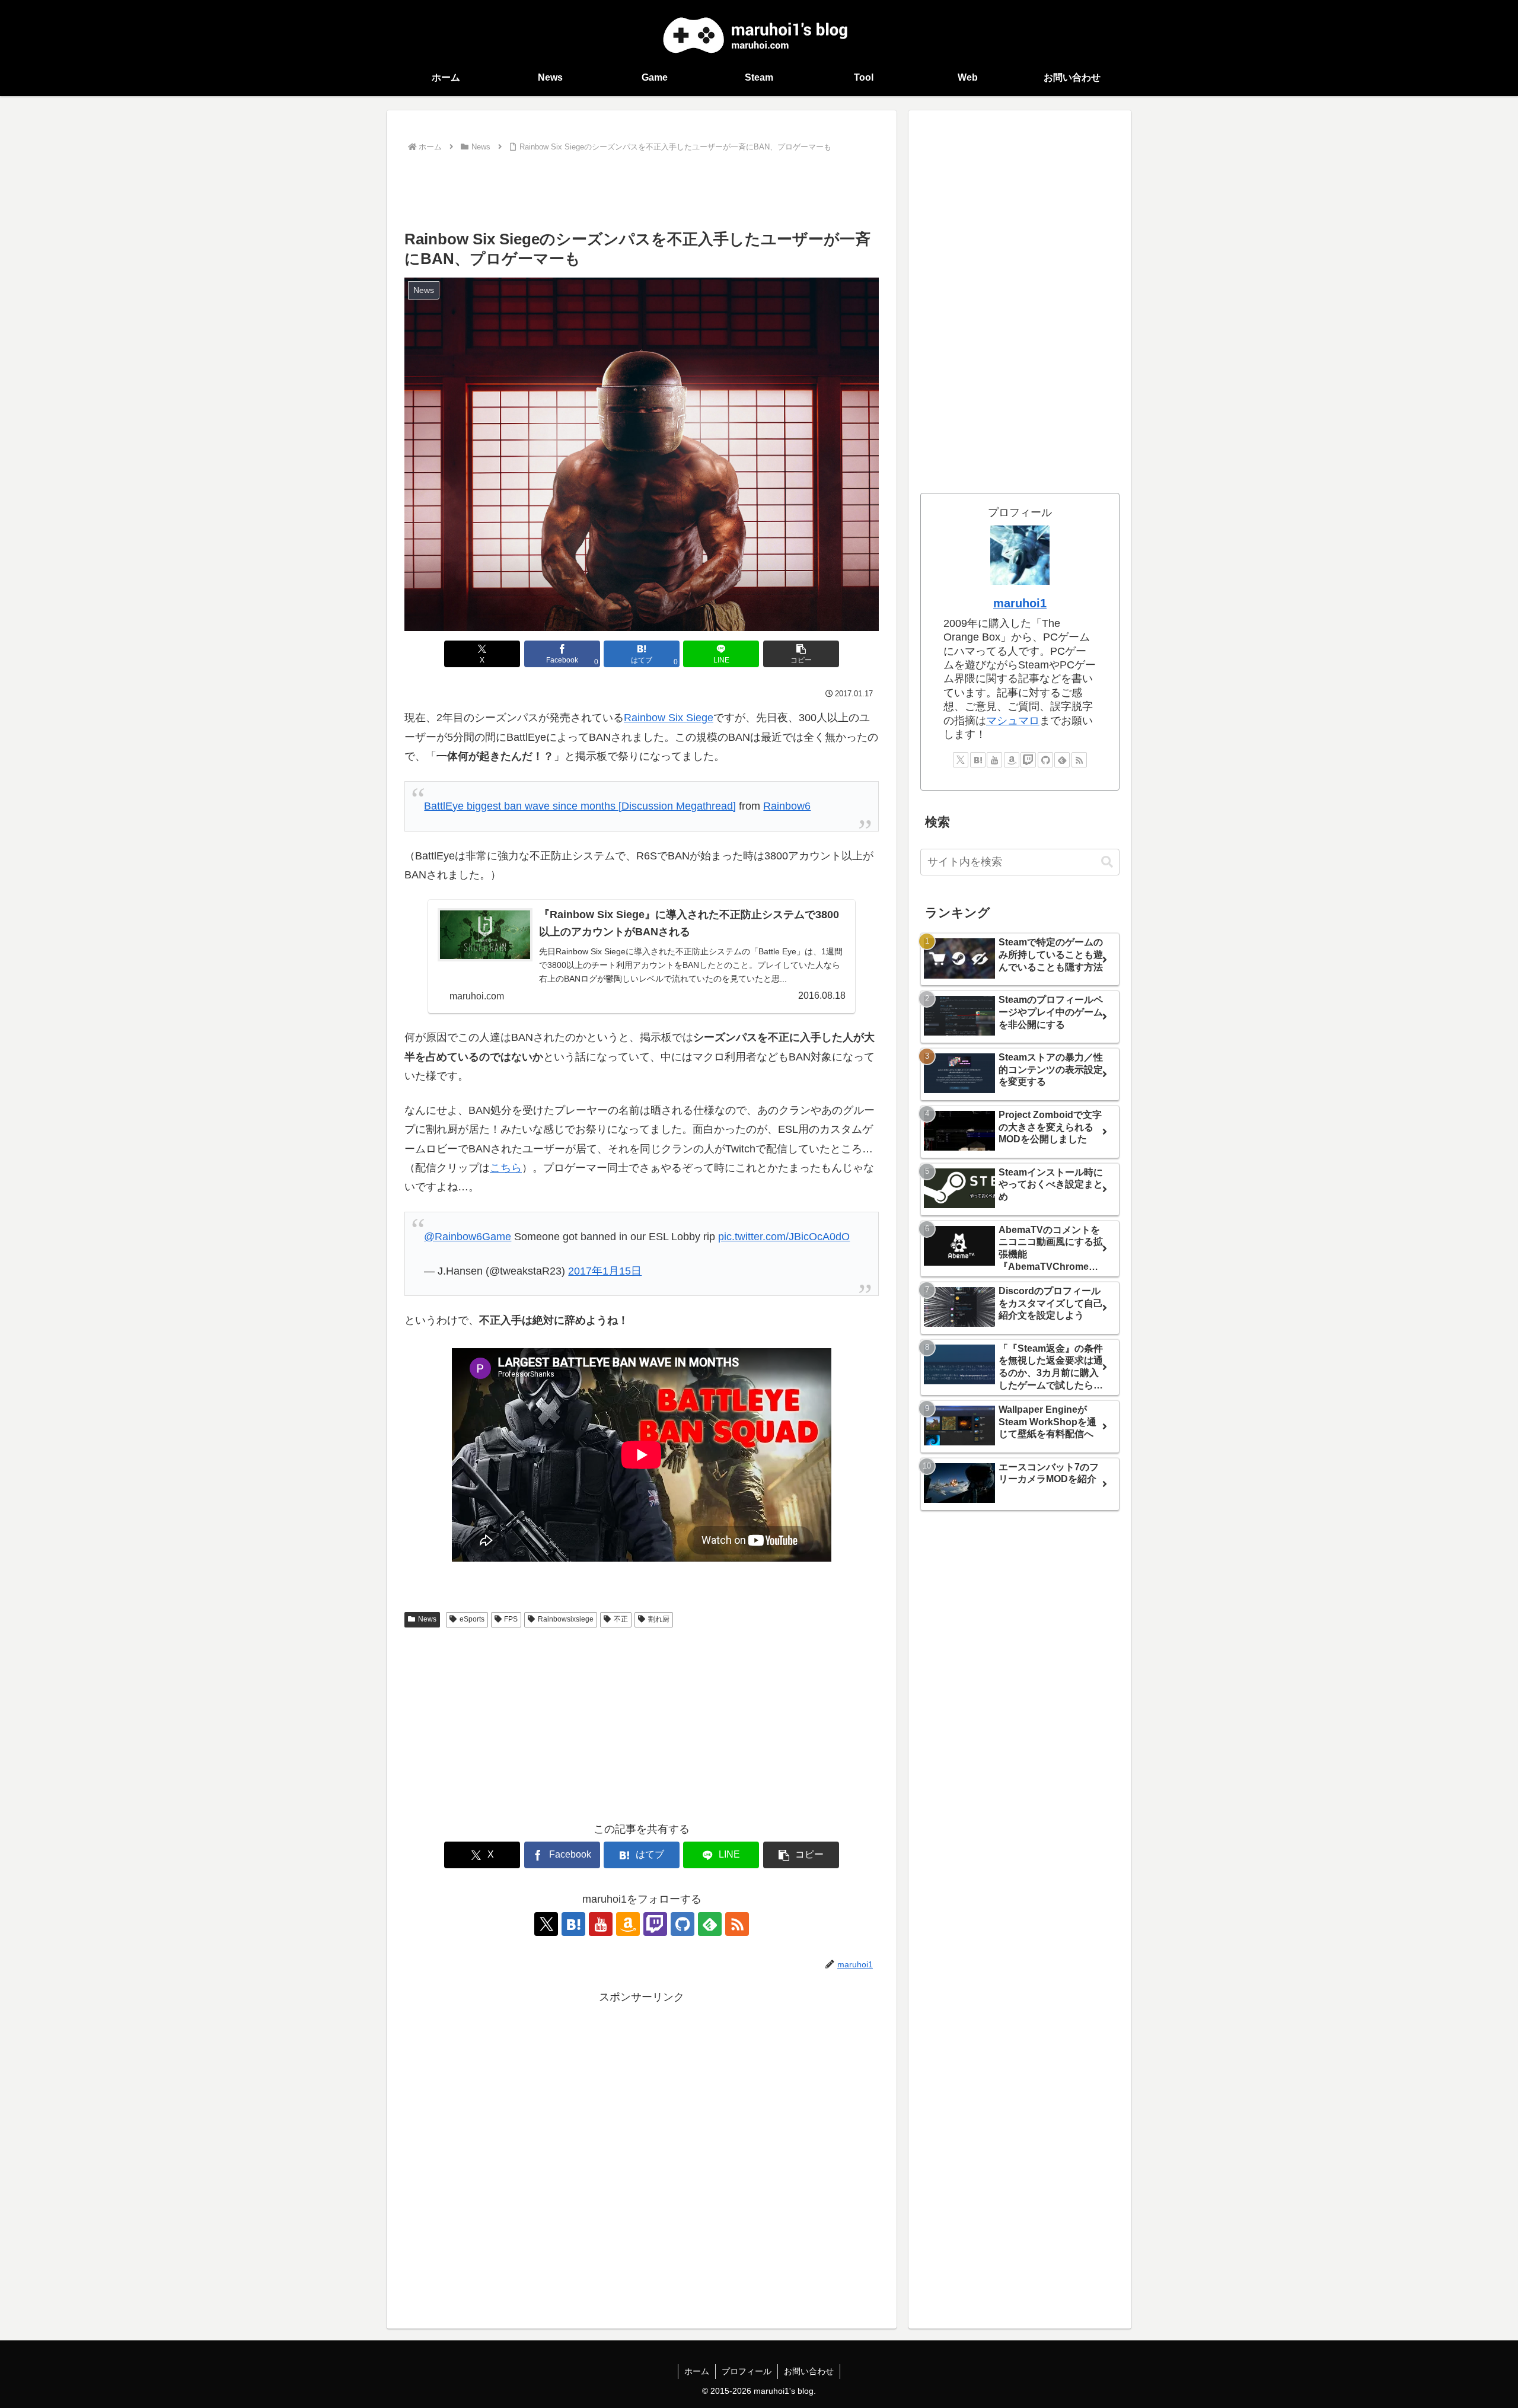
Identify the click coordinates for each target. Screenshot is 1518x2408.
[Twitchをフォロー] (655, 1924)
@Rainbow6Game (468, 1237)
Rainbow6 (787, 806)
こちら (506, 1168)
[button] (801, 654)
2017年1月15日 (605, 1271)
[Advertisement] (642, 188)
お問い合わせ (809, 2371)
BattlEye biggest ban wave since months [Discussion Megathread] (580, 806)
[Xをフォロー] (546, 1924)
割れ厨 (659, 1619)
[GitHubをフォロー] (683, 1924)
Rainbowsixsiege (566, 1619)
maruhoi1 (1020, 603)
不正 (621, 1619)
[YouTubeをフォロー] (601, 1924)
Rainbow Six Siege (669, 718)
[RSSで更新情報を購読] (737, 1924)
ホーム (697, 2371)
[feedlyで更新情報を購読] (710, 1924)
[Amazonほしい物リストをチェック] (628, 1924)
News (427, 1619)
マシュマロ (1013, 721)
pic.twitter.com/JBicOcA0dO (784, 1237)
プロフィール (747, 2371)
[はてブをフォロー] (573, 1924)
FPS (511, 1619)
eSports (472, 1619)
